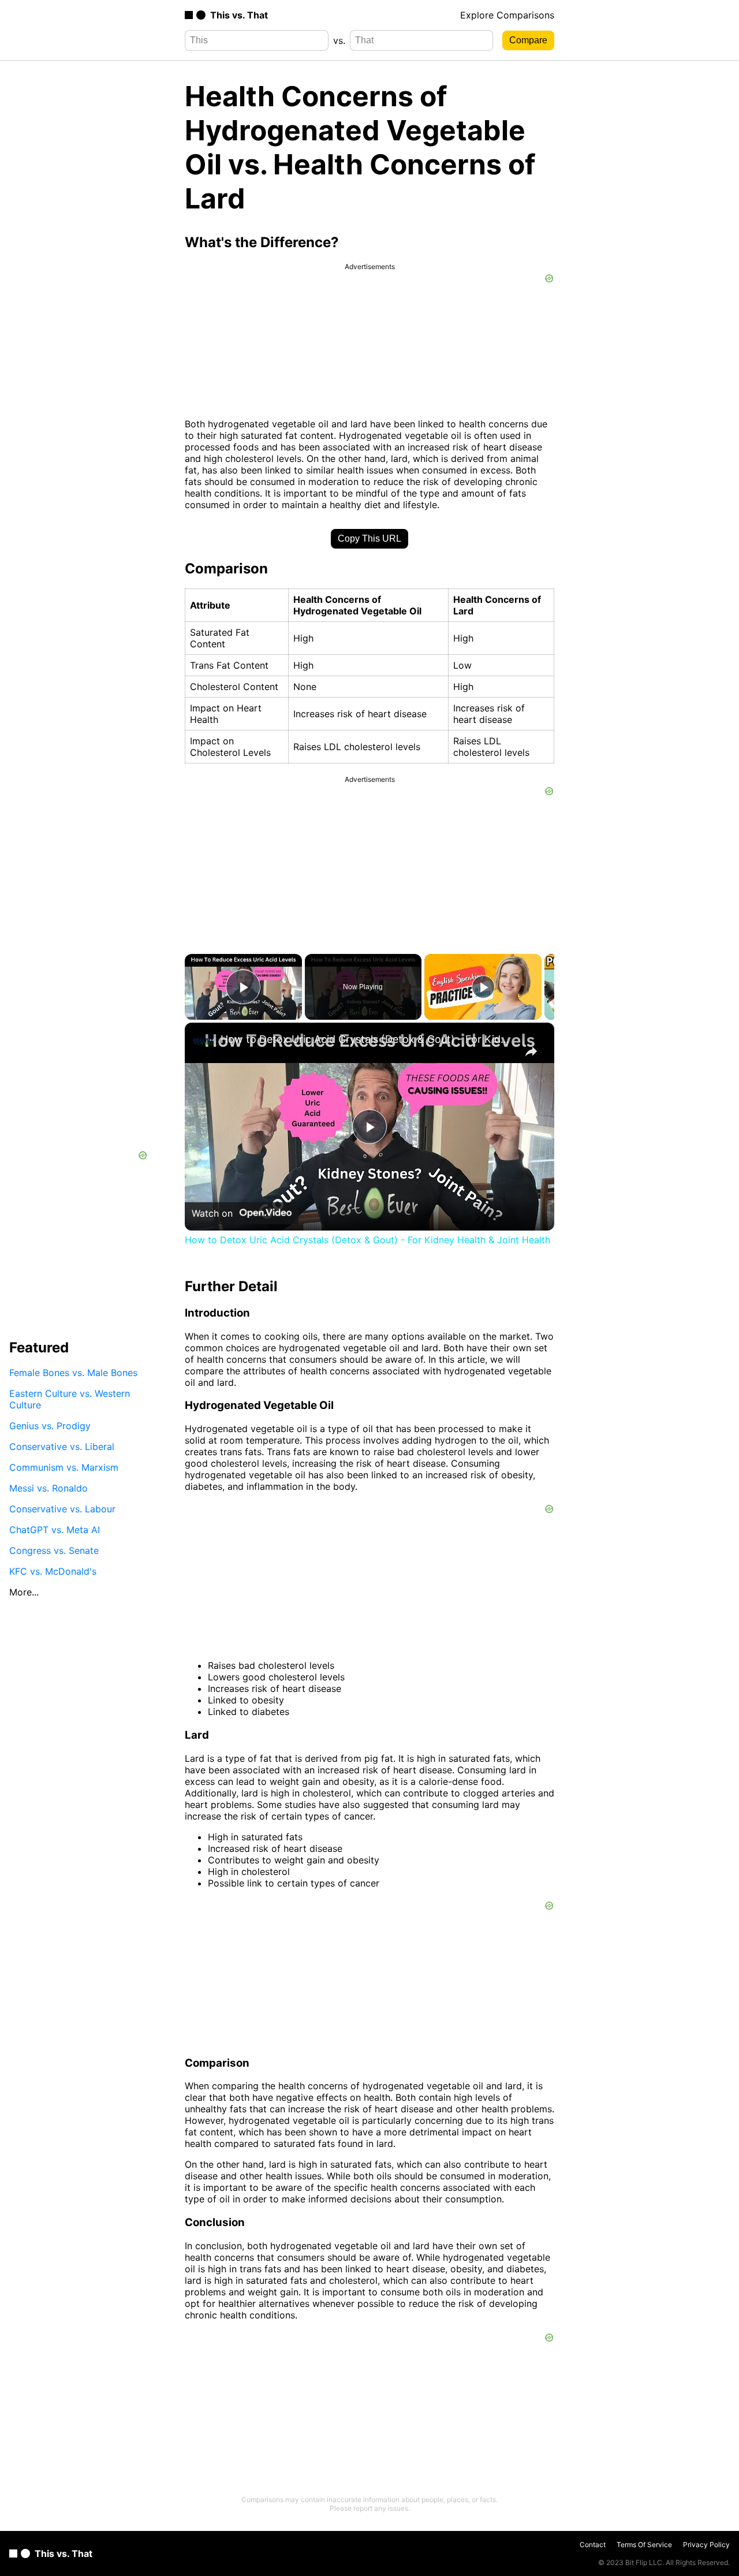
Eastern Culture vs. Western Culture (70, 1399)
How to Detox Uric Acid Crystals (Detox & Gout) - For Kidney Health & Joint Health (368, 1039)
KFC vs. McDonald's (53, 1571)
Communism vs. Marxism (64, 1467)
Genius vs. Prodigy (50, 1426)
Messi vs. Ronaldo (48, 1488)
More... (24, 1592)
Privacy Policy (706, 2545)
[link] (203, 1041)
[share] (531, 1052)
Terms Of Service (644, 2545)
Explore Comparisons (507, 15)
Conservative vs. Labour (62, 1509)
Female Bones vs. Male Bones (73, 1373)
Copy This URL (369, 538)
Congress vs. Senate (54, 1550)
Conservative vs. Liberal (62, 1447)
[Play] (483, 987)
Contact (593, 2545)
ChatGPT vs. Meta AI (55, 1530)
